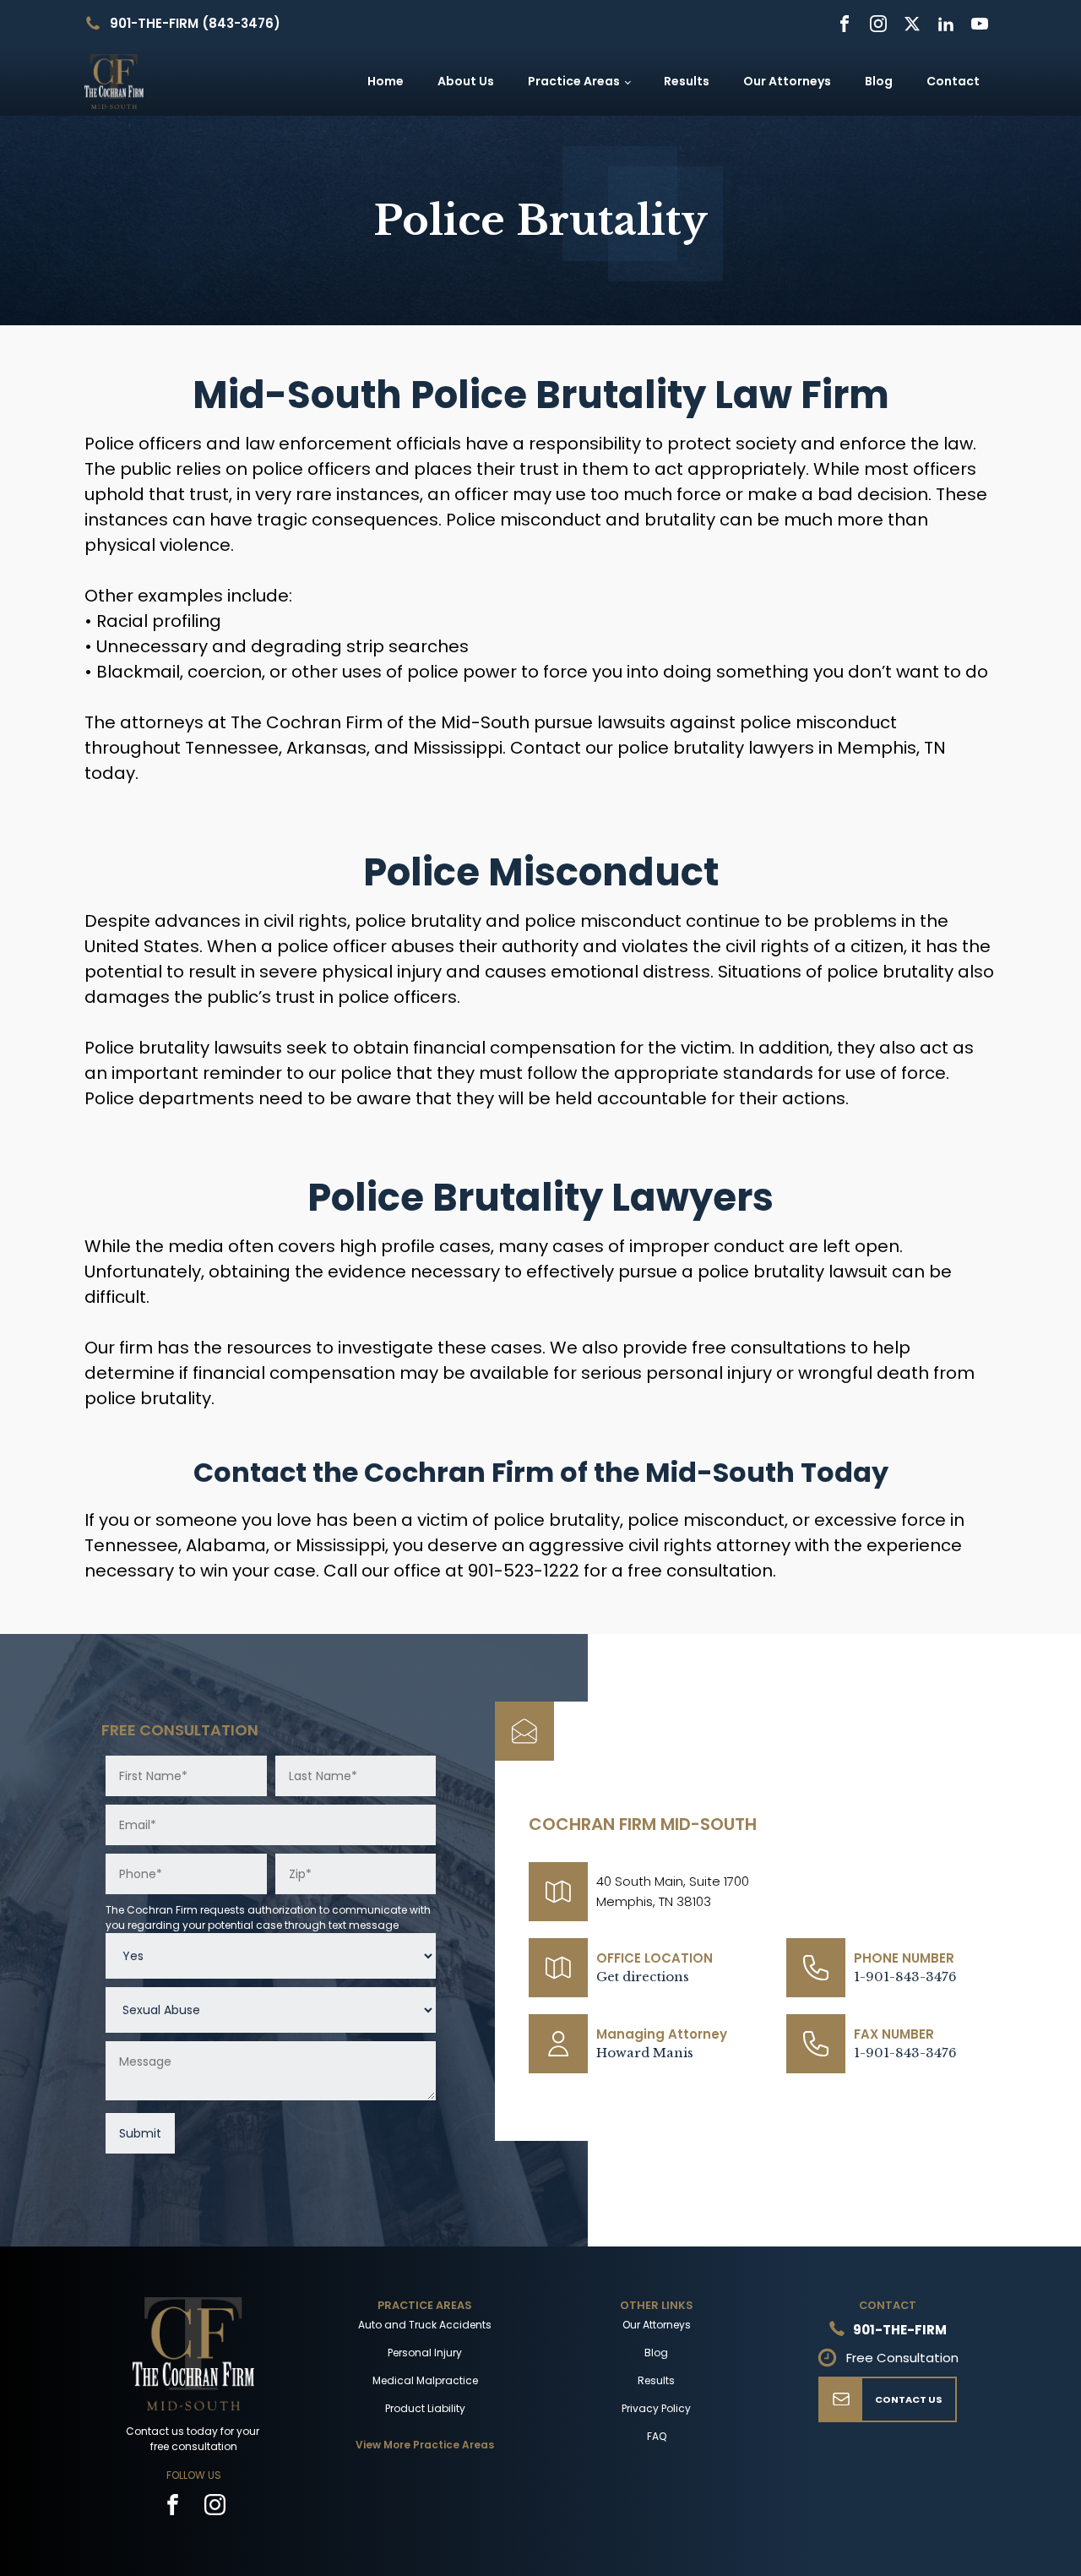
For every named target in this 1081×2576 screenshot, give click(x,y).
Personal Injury (425, 2353)
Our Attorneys (787, 81)
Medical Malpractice (425, 2380)
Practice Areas (574, 81)
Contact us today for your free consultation (194, 2439)
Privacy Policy (656, 2408)
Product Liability (425, 2408)
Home (386, 81)
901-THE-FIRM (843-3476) (195, 23)
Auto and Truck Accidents (425, 2325)
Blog (879, 81)
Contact (953, 81)
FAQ (657, 2436)
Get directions (643, 1977)
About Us (466, 81)
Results (687, 81)
